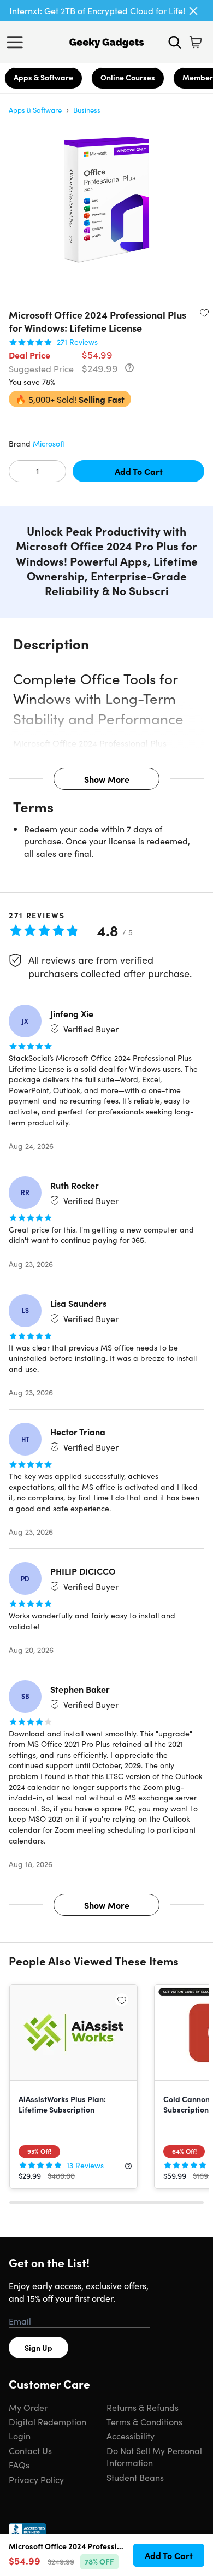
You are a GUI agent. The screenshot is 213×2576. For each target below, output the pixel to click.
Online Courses (128, 77)
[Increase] (55, 472)
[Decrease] (20, 472)
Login (20, 2436)
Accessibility (131, 2436)
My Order (28, 2407)
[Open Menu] (17, 42)
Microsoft (49, 443)
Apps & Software (43, 77)
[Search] (175, 42)
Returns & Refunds (143, 2407)
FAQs (19, 2464)
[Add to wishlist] (204, 313)
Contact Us (30, 2450)
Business (87, 110)
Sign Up (39, 2348)
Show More (107, 779)
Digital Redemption (48, 2421)
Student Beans (135, 2477)
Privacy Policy (36, 2479)
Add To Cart (139, 471)
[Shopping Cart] (196, 42)
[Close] (193, 11)
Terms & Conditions (144, 2421)
